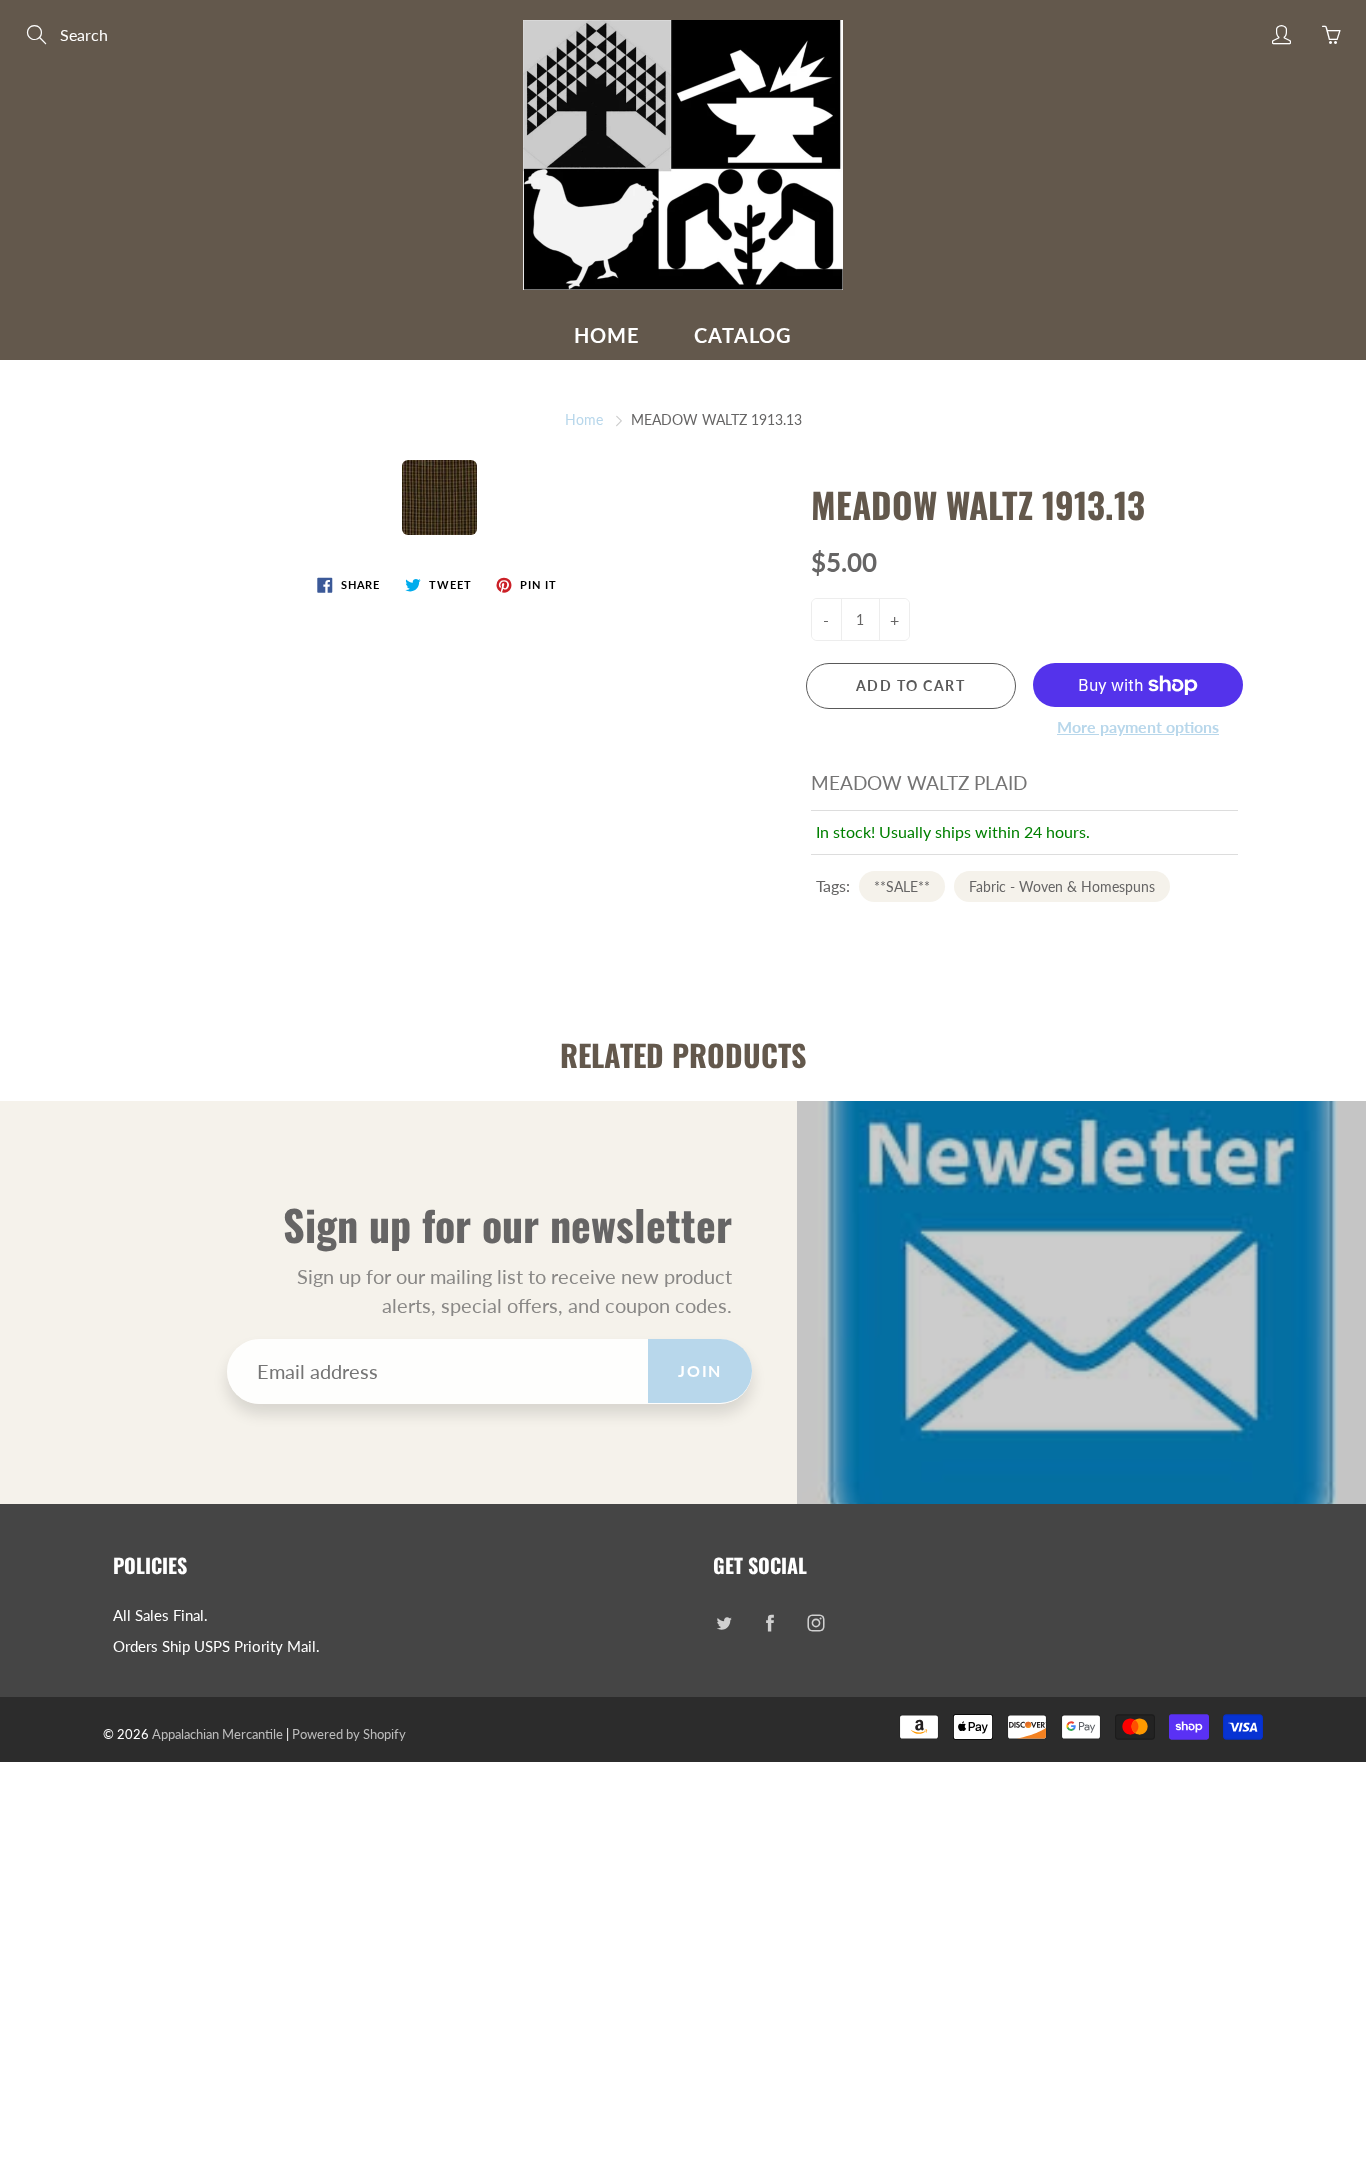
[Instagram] (815, 1623)
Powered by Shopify (349, 1734)
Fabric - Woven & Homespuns (1062, 886)
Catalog (743, 335)
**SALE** (902, 886)
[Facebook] (769, 1623)
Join (699, 1370)
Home (607, 335)
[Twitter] (723, 1623)
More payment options (1138, 726)
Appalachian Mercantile (217, 1734)
